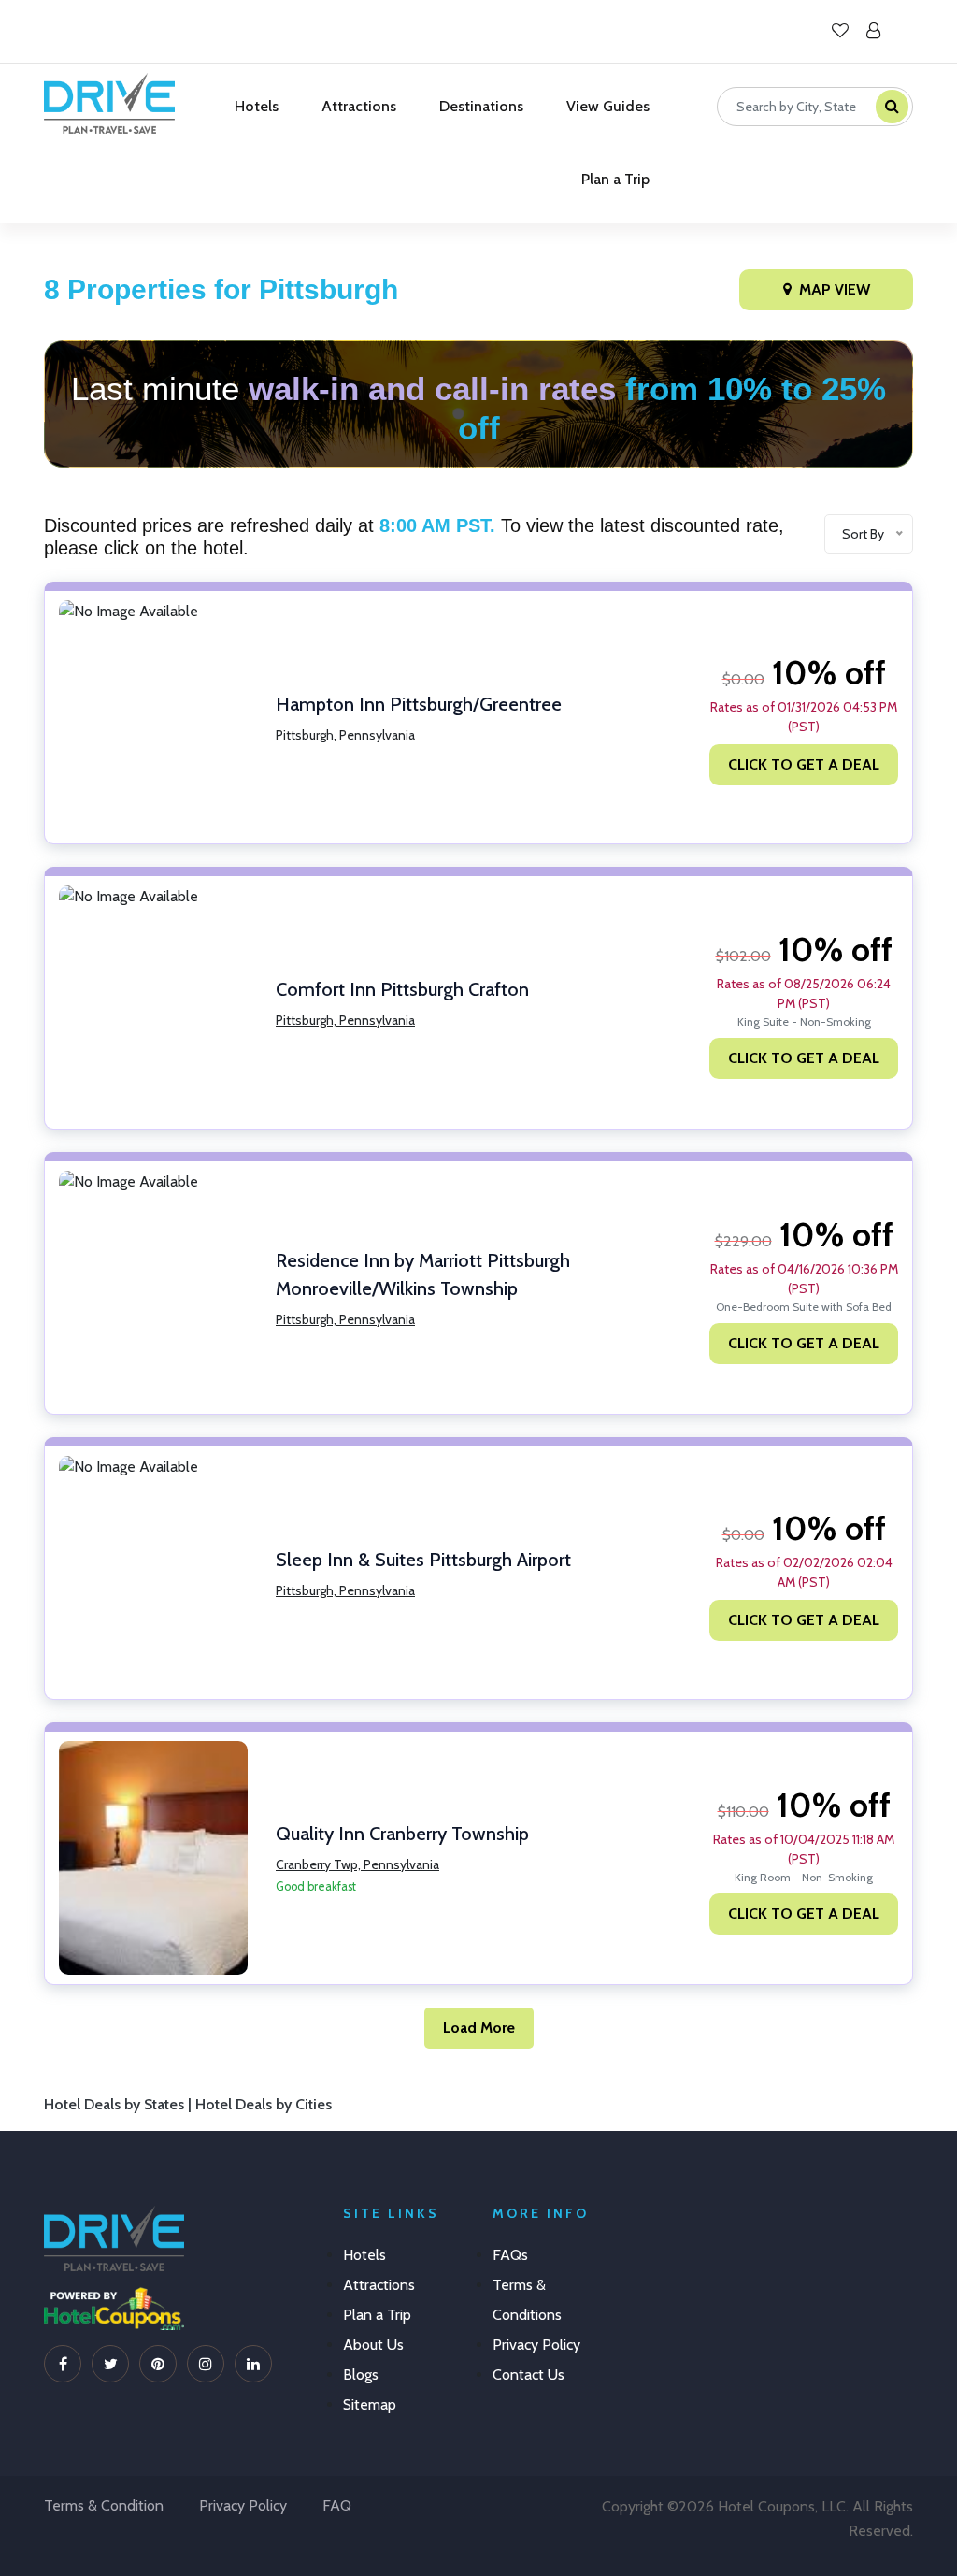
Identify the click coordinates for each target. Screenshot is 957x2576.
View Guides (608, 106)
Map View (835, 289)
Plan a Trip (615, 179)
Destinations (481, 106)
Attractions (359, 106)
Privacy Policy (536, 2345)
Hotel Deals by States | (120, 2104)
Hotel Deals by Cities (264, 2104)
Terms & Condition (104, 2505)
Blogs (361, 2375)
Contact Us (528, 2375)
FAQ (337, 2505)
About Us (373, 2345)
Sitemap (370, 2404)
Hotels (257, 106)
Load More (479, 2028)
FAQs (510, 2255)
